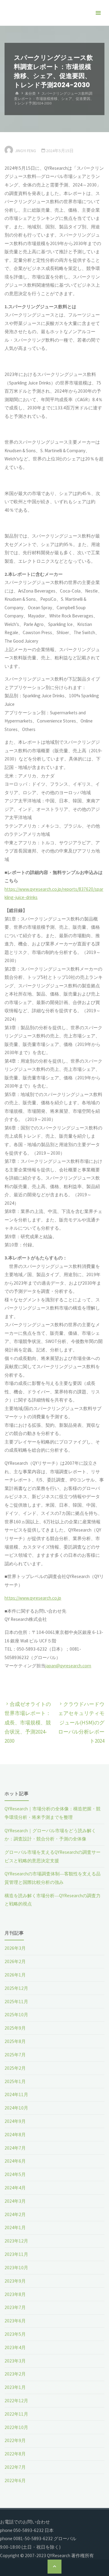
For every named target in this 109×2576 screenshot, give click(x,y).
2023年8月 (15, 2294)
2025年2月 (15, 2068)
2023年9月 (15, 2281)
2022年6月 (15, 2480)
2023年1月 (15, 2387)
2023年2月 (15, 2374)
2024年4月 (15, 2188)
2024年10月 (16, 2108)
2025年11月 (16, 2002)
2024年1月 (15, 2228)
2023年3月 (15, 2361)
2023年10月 (16, 2268)
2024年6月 (15, 2161)
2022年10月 (16, 2427)
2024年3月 (15, 2201)
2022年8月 (15, 2454)
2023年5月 (15, 2334)
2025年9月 (15, 2028)
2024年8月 (15, 2135)
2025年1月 (15, 2081)
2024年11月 (16, 2094)
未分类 (30, 93)
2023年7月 (15, 2307)
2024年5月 (15, 2174)
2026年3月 (15, 1948)
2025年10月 (16, 2015)
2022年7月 (15, 2467)
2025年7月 (15, 2055)
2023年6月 (15, 2321)
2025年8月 (15, 2041)
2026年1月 (15, 1975)
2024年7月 (15, 2148)
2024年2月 (15, 2214)
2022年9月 (15, 2440)
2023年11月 (16, 2254)
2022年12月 (16, 2401)
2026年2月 (15, 1961)
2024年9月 (15, 2121)
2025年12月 (16, 1988)
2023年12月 (16, 2241)
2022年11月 (16, 2414)
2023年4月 (15, 2347)
